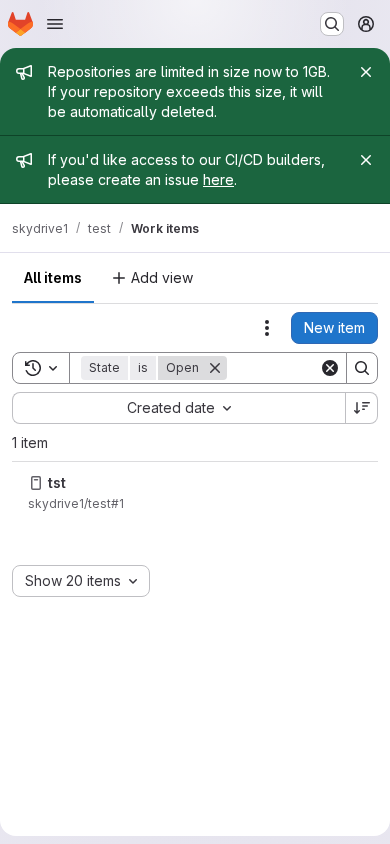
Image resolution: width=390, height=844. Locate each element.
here (218, 179)
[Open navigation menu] (55, 24)
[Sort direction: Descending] (362, 408)
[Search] (362, 368)
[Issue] (36, 483)
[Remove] (215, 368)
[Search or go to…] (332, 24)
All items (53, 277)
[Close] (366, 72)
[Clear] (330, 368)
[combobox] (178, 408)
